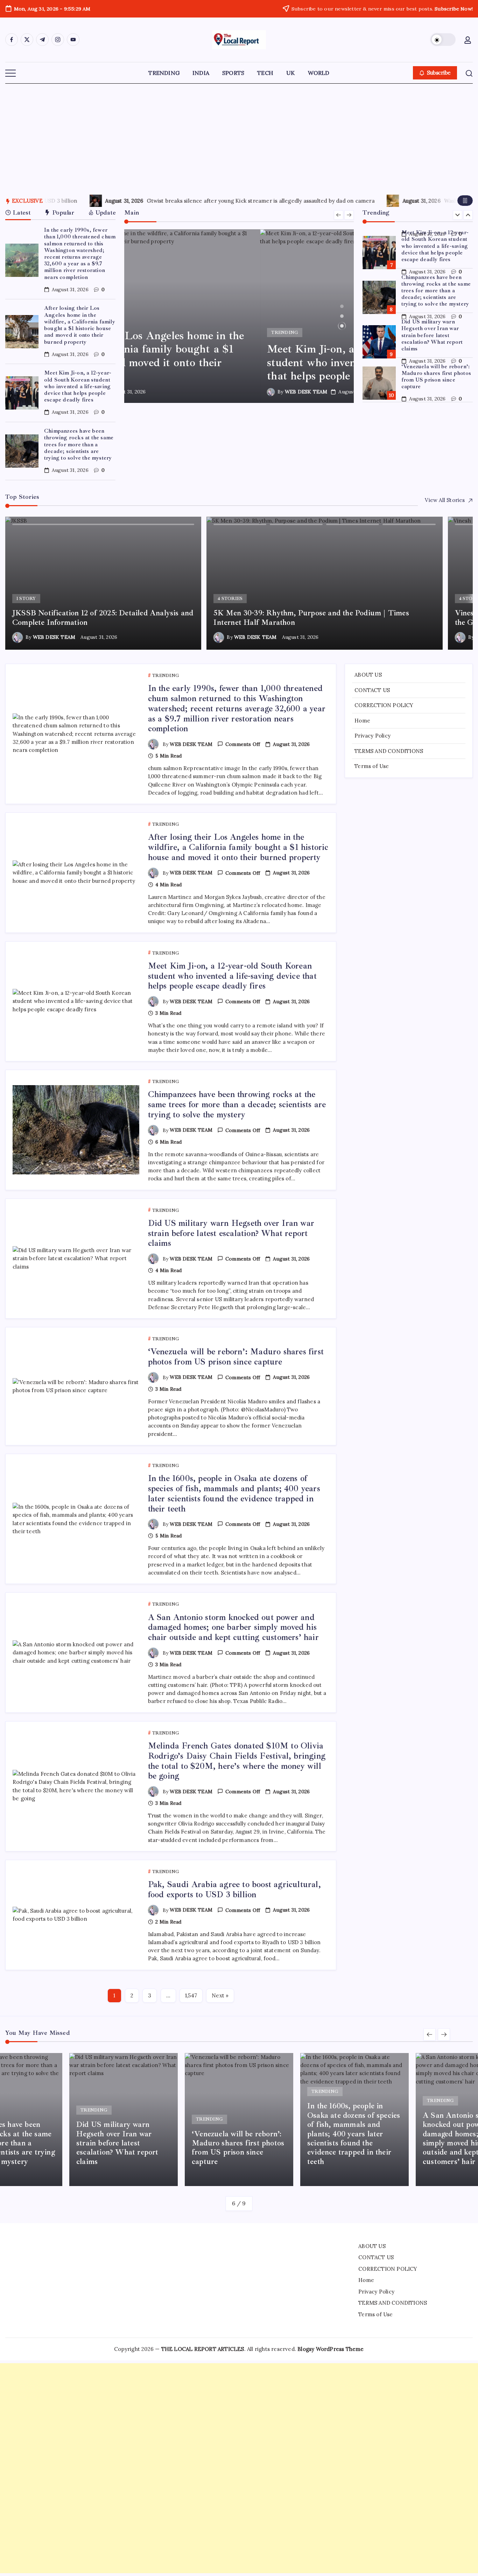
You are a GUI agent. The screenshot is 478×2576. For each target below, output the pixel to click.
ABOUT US (368, 675)
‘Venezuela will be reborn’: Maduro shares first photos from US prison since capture (436, 336)
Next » (220, 1995)
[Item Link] (22, 260)
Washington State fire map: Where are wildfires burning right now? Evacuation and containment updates (221, 201)
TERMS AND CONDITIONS (389, 751)
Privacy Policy (372, 736)
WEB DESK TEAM (170, 392)
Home (362, 720)
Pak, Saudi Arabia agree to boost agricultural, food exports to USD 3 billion (234, 1889)
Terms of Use (372, 766)
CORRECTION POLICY (384, 705)
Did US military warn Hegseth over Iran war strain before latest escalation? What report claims (432, 295)
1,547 (191, 1995)
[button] (443, 40)
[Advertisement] (239, 136)
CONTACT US (372, 690)
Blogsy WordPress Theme (331, 2349)
